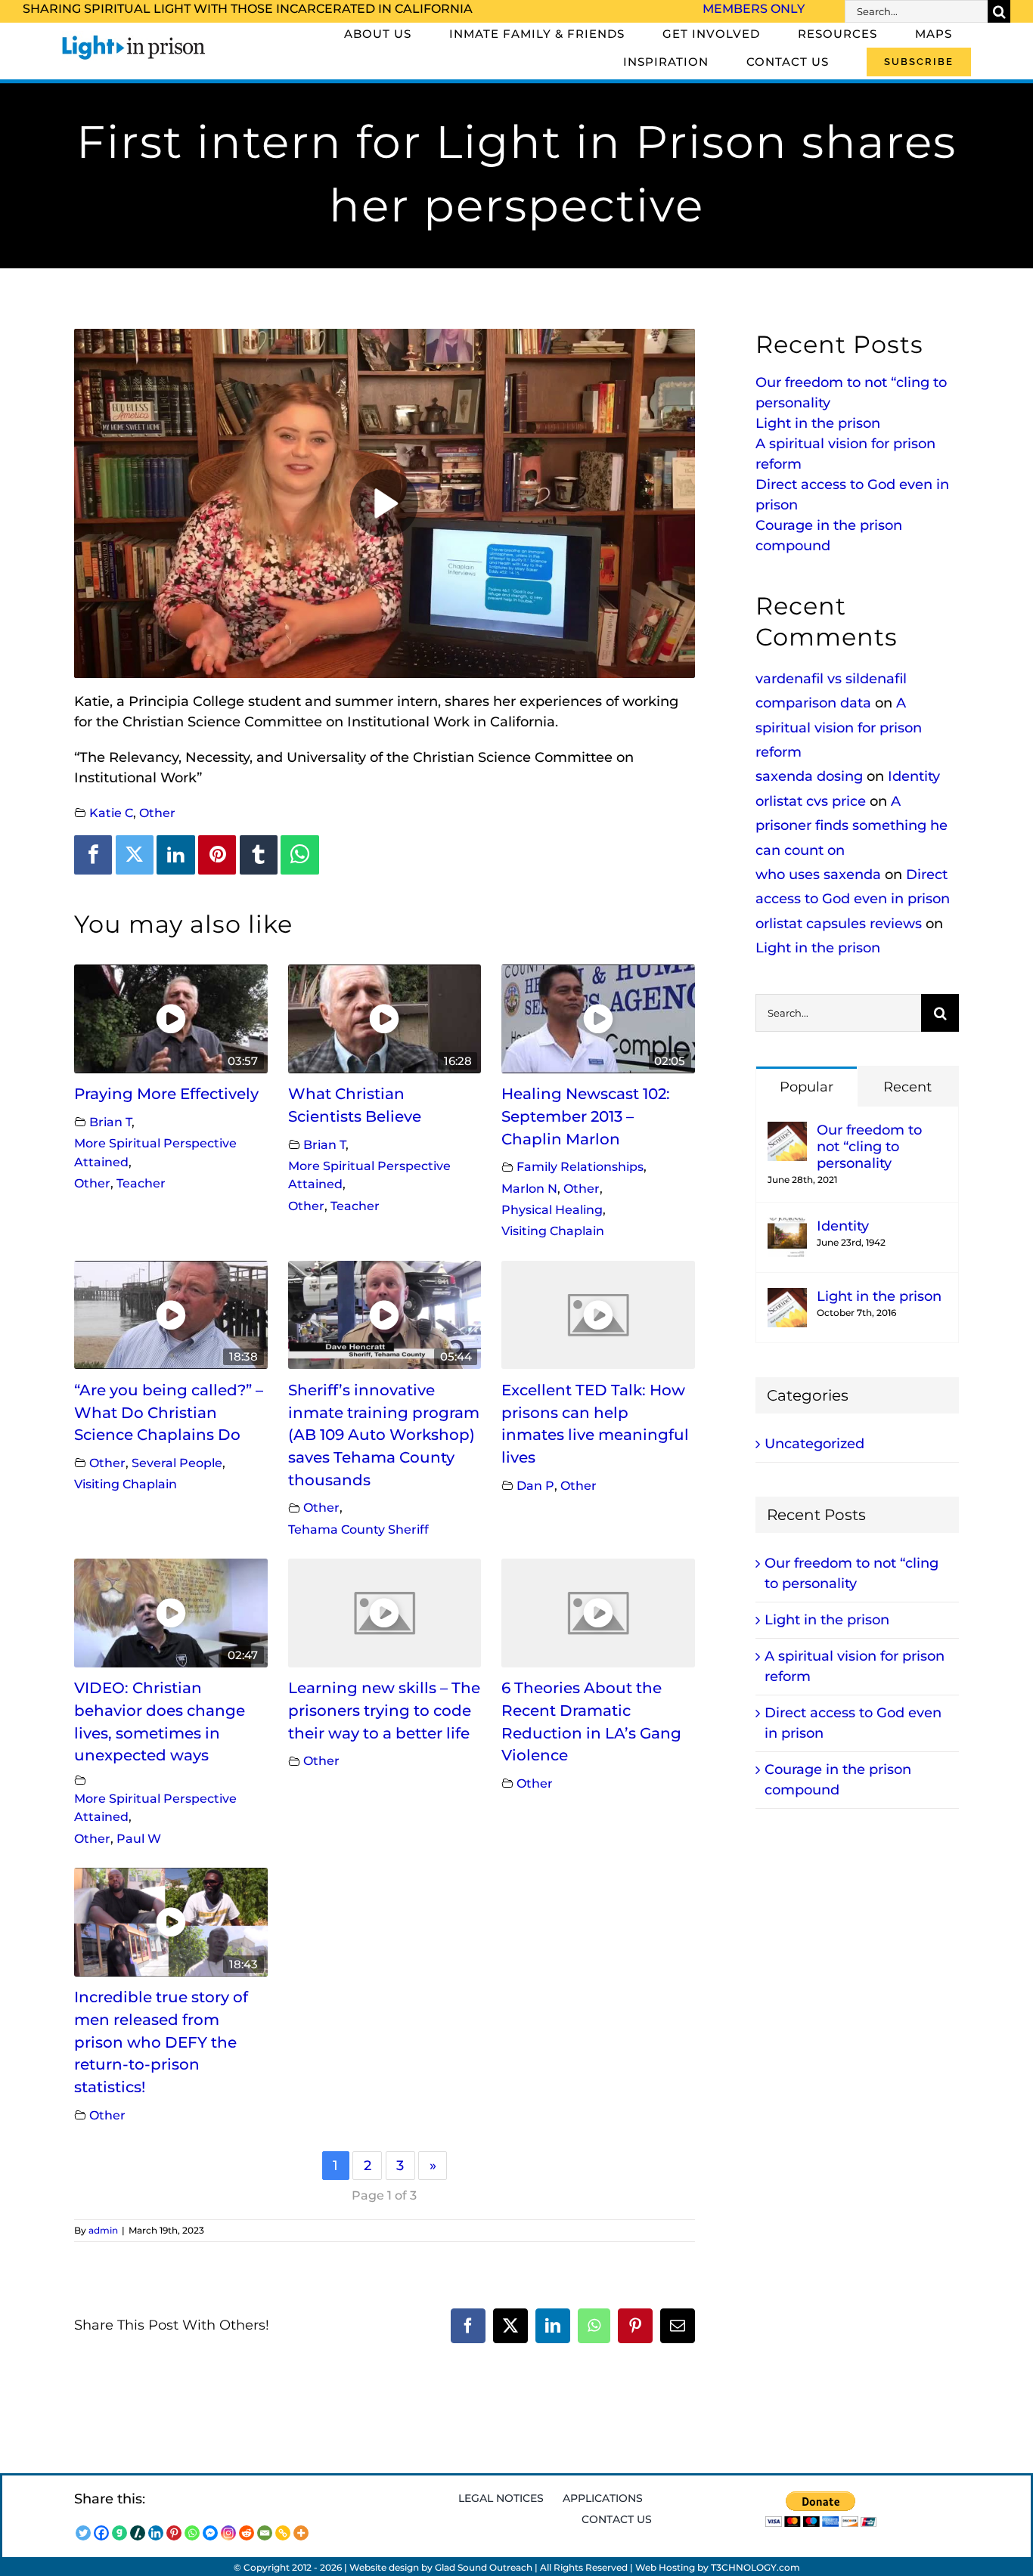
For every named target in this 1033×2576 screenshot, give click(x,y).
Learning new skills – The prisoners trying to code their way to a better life (384, 1710)
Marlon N (529, 1188)
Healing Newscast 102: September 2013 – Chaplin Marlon (586, 1116)
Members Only (754, 9)
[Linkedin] (175, 855)
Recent (907, 1087)
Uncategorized (814, 1444)
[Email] (265, 2533)
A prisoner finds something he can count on (852, 826)
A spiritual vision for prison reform (839, 728)
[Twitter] (135, 855)
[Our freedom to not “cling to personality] (787, 1132)
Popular (807, 1087)
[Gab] (119, 2533)
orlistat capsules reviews (839, 924)
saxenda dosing (809, 776)
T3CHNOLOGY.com (755, 2567)
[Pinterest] (174, 2533)
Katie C (111, 813)
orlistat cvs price (811, 801)
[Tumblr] (259, 855)
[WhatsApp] (299, 855)
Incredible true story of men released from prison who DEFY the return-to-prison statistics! (161, 2042)
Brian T (110, 1122)
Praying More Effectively (166, 1094)
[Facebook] (93, 855)
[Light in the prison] (787, 1298)
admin (103, 2230)
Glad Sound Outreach (484, 2567)
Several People (177, 1463)
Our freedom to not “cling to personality (869, 1147)
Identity (914, 776)
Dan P (535, 1485)
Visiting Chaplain (553, 1231)
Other (157, 813)
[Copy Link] (283, 2533)
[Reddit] (247, 2533)
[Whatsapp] (192, 2533)
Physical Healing (552, 1209)
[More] (301, 2533)
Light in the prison (818, 423)
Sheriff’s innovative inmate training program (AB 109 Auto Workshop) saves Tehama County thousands (384, 1435)
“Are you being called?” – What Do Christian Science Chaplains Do (169, 1412)
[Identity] (787, 1228)
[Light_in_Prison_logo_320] (134, 38)
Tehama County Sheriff (358, 1529)
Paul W (139, 1838)
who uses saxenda (818, 875)
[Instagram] (228, 2533)
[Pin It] (217, 855)
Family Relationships (580, 1166)
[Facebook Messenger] (210, 2533)
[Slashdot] (138, 2533)
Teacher (141, 1183)
